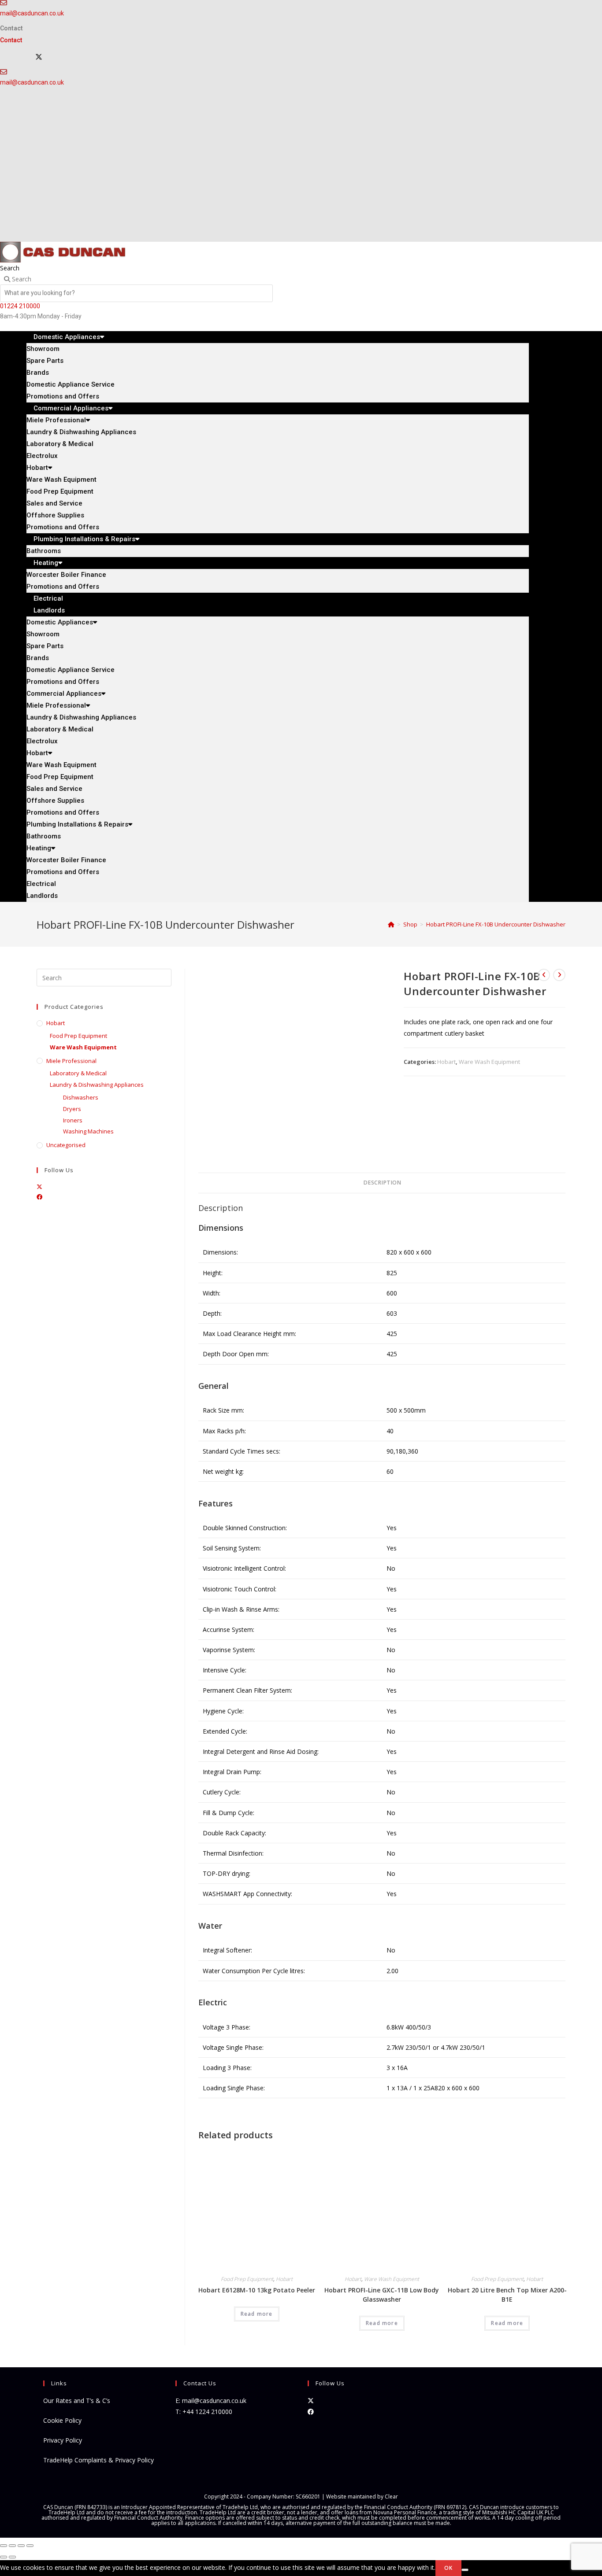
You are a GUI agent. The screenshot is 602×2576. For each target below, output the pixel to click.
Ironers (73, 1120)
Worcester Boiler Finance (66, 575)
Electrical (41, 884)
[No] (465, 2570)
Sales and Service (54, 503)
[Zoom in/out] (4, 2546)
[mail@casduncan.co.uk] (4, 72)
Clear (391, 2497)
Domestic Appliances (67, 337)
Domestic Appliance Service (71, 384)
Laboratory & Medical (60, 444)
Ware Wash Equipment (61, 480)
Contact (11, 28)
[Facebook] (39, 1197)
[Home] (391, 924)
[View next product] (559, 975)
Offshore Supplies (55, 515)
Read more (257, 2314)
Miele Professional (56, 420)
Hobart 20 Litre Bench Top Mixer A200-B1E (507, 2295)
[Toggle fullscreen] (12, 2546)
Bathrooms (44, 836)
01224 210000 (20, 306)
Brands (38, 373)
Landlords (49, 610)
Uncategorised (66, 1145)
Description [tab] (382, 1183)
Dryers (72, 1109)
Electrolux (42, 456)
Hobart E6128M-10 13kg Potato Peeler (257, 2290)
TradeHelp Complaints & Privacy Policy (98, 2460)
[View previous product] (544, 975)
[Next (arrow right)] (12, 2557)
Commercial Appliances (71, 408)
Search (10, 268)
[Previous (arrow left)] (4, 2557)
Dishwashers (81, 1097)
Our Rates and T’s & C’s (77, 2401)
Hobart (37, 468)
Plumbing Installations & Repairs (84, 539)
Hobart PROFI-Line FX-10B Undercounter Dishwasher (496, 924)
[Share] (21, 2546)
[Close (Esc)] (30, 2546)
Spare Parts (45, 361)
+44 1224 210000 (207, 2412)
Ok (448, 2568)
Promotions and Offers (63, 682)
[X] (39, 57)
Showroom (43, 349)
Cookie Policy (62, 2420)
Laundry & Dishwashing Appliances (81, 432)
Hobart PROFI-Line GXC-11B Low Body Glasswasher (382, 2295)
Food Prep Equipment (60, 491)
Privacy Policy (63, 2440)
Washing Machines (88, 1131)
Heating (46, 563)
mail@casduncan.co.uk (32, 13)
